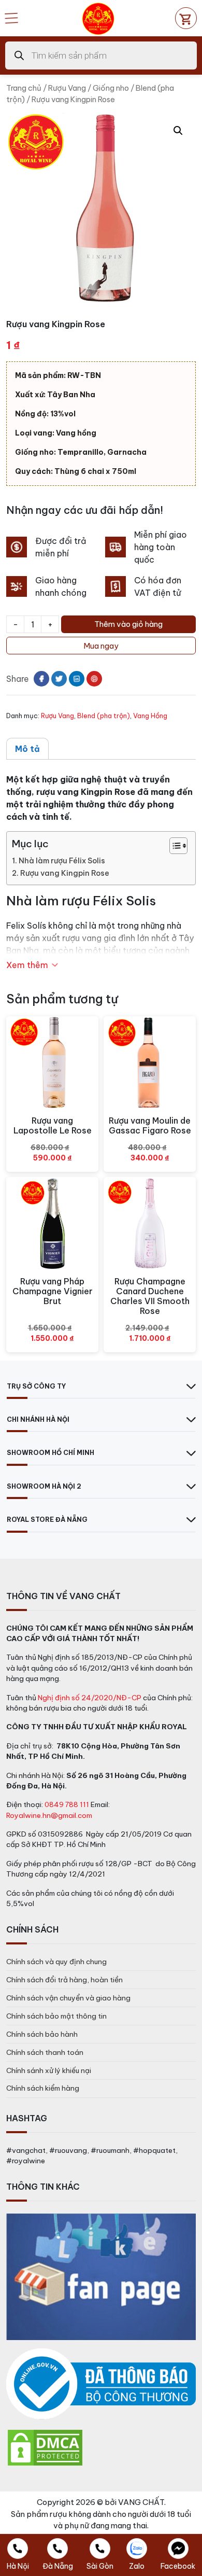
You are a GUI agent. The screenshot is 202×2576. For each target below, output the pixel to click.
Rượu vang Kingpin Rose (65, 873)
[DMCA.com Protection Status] (45, 2447)
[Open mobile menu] (11, 18)
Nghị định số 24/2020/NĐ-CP (90, 1698)
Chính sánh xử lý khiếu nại (49, 2070)
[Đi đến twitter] (59, 679)
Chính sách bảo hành (42, 2034)
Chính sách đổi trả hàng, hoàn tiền (64, 1980)
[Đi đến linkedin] (77, 679)
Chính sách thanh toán (45, 2052)
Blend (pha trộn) (104, 716)
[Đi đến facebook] (41, 679)
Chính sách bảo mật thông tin (56, 2016)
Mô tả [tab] (27, 749)
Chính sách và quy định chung (56, 1962)
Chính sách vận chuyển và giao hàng (68, 1998)
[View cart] (186, 18)
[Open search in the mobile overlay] (101, 55)
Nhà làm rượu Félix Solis (62, 861)
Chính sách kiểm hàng (43, 2088)
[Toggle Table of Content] (173, 846)
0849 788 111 (67, 1804)
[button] (178, 131)
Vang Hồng (150, 716)
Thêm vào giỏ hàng (128, 624)
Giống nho (111, 88)
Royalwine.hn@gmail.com (49, 1815)
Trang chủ (24, 88)
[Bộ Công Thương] (101, 2384)
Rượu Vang (67, 88)
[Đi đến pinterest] (94, 679)
